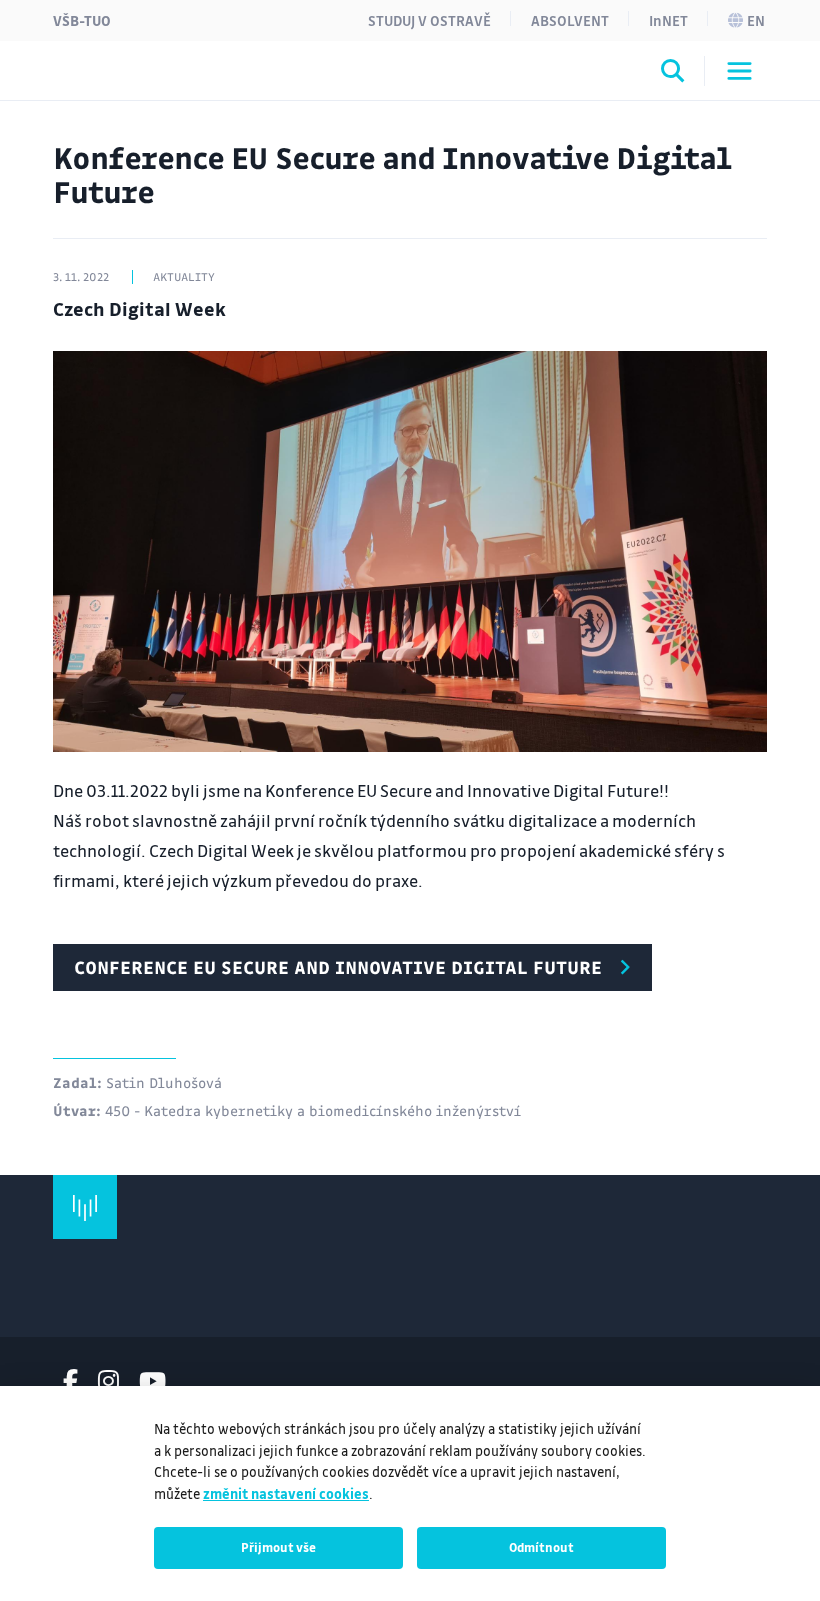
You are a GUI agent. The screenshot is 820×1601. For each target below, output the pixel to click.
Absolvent (570, 20)
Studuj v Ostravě (429, 20)
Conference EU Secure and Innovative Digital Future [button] (338, 967)
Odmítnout (541, 1547)
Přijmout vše (278, 1547)
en (756, 20)
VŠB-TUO (82, 20)
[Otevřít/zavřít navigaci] (739, 71)
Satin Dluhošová (164, 1082)
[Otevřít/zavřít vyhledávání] (673, 74)
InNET (668, 20)
